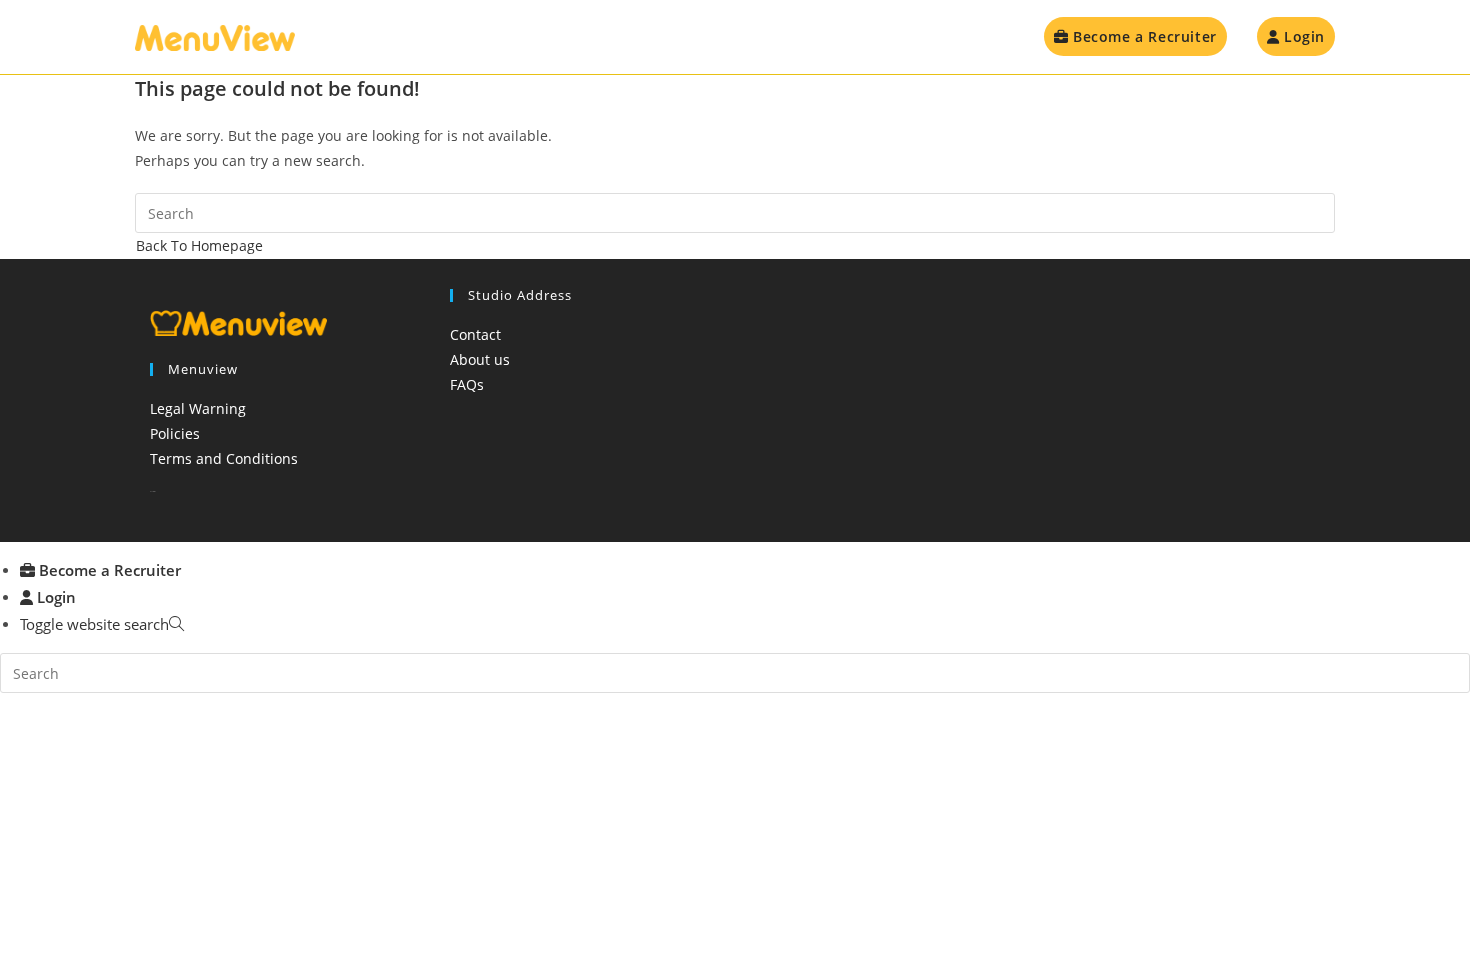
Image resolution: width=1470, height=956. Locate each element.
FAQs (467, 384)
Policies (175, 433)
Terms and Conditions (224, 458)
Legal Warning (198, 408)
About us (480, 359)
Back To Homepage (199, 245)
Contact (475, 334)
